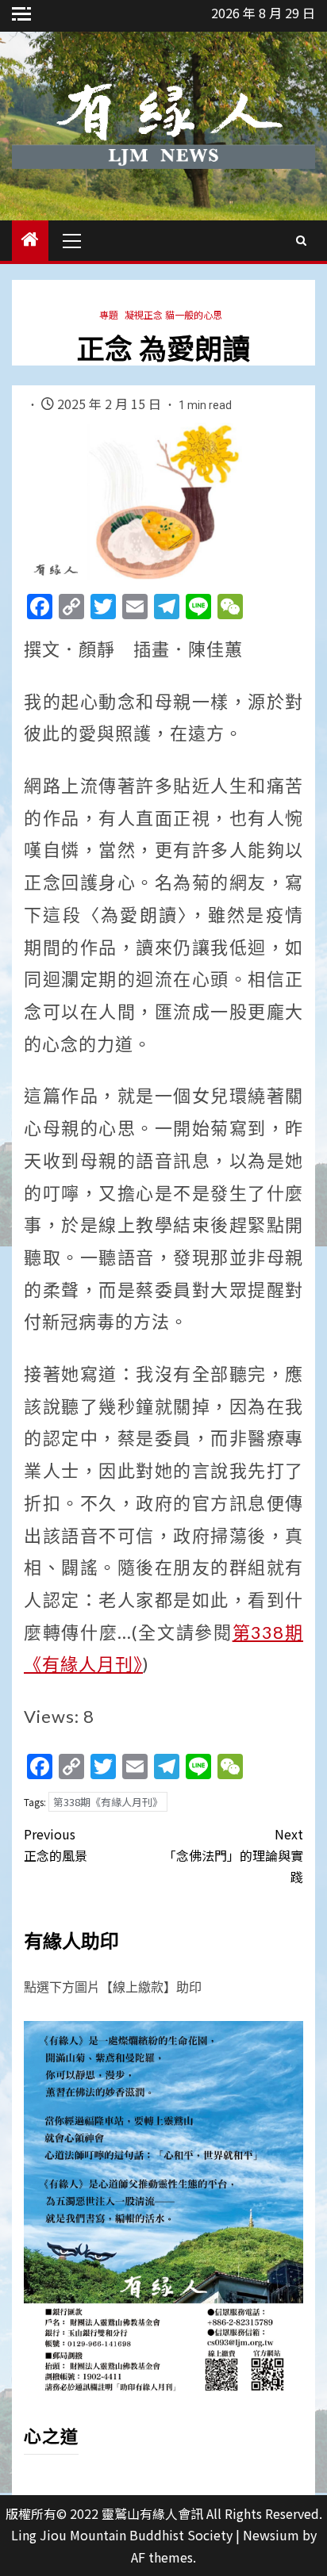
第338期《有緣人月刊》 (108, 1802)
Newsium (271, 2535)
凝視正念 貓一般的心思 (173, 314)
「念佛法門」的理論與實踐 (233, 1855)
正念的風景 (56, 1845)
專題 (109, 314)
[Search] (301, 240)
